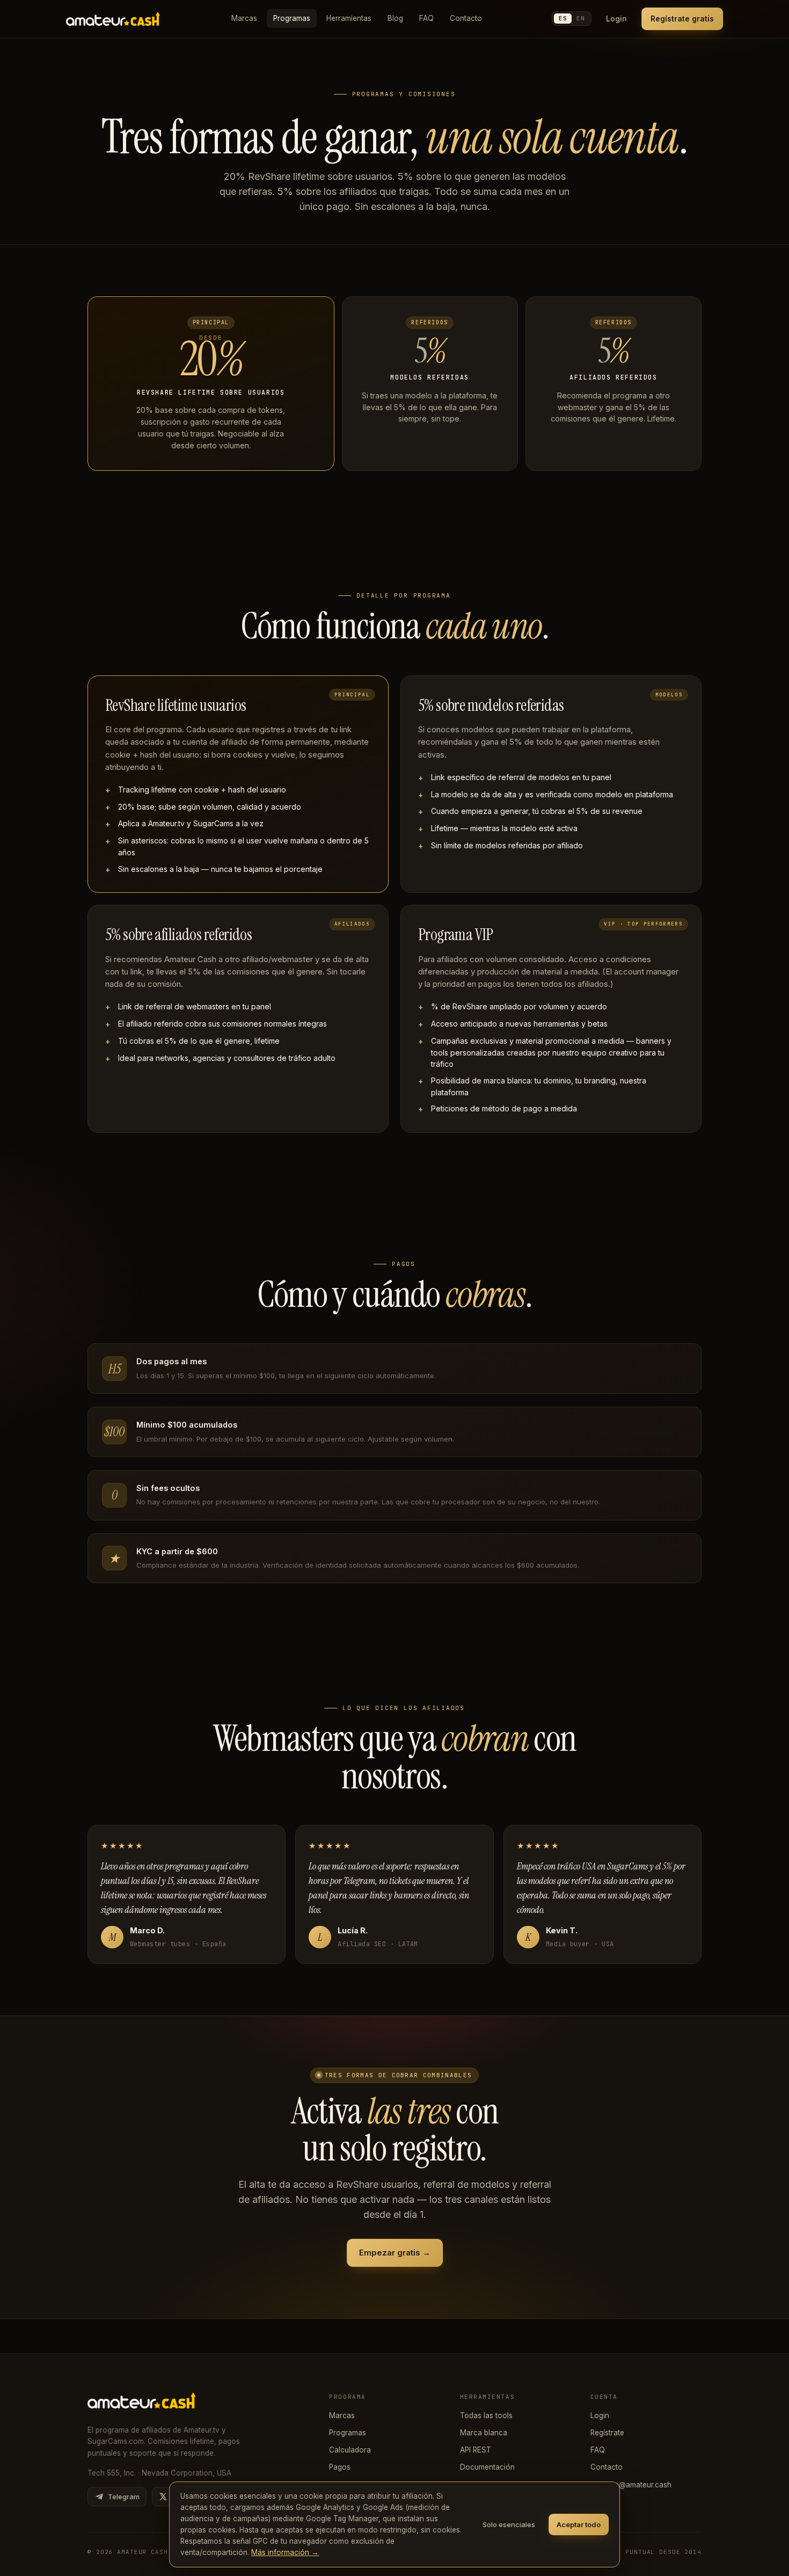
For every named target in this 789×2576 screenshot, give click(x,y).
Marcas (244, 18)
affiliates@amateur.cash (631, 2485)
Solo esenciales (509, 2524)
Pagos (340, 2467)
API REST (476, 2450)
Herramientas (349, 18)
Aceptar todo (579, 2524)
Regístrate (607, 2433)
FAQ (426, 18)
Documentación (487, 2467)
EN (580, 18)
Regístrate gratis (682, 19)
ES (563, 18)
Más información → (285, 2552)
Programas (292, 18)
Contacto (466, 18)
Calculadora (350, 2450)
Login (616, 19)
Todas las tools (486, 2415)
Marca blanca (484, 2433)
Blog (395, 18)
